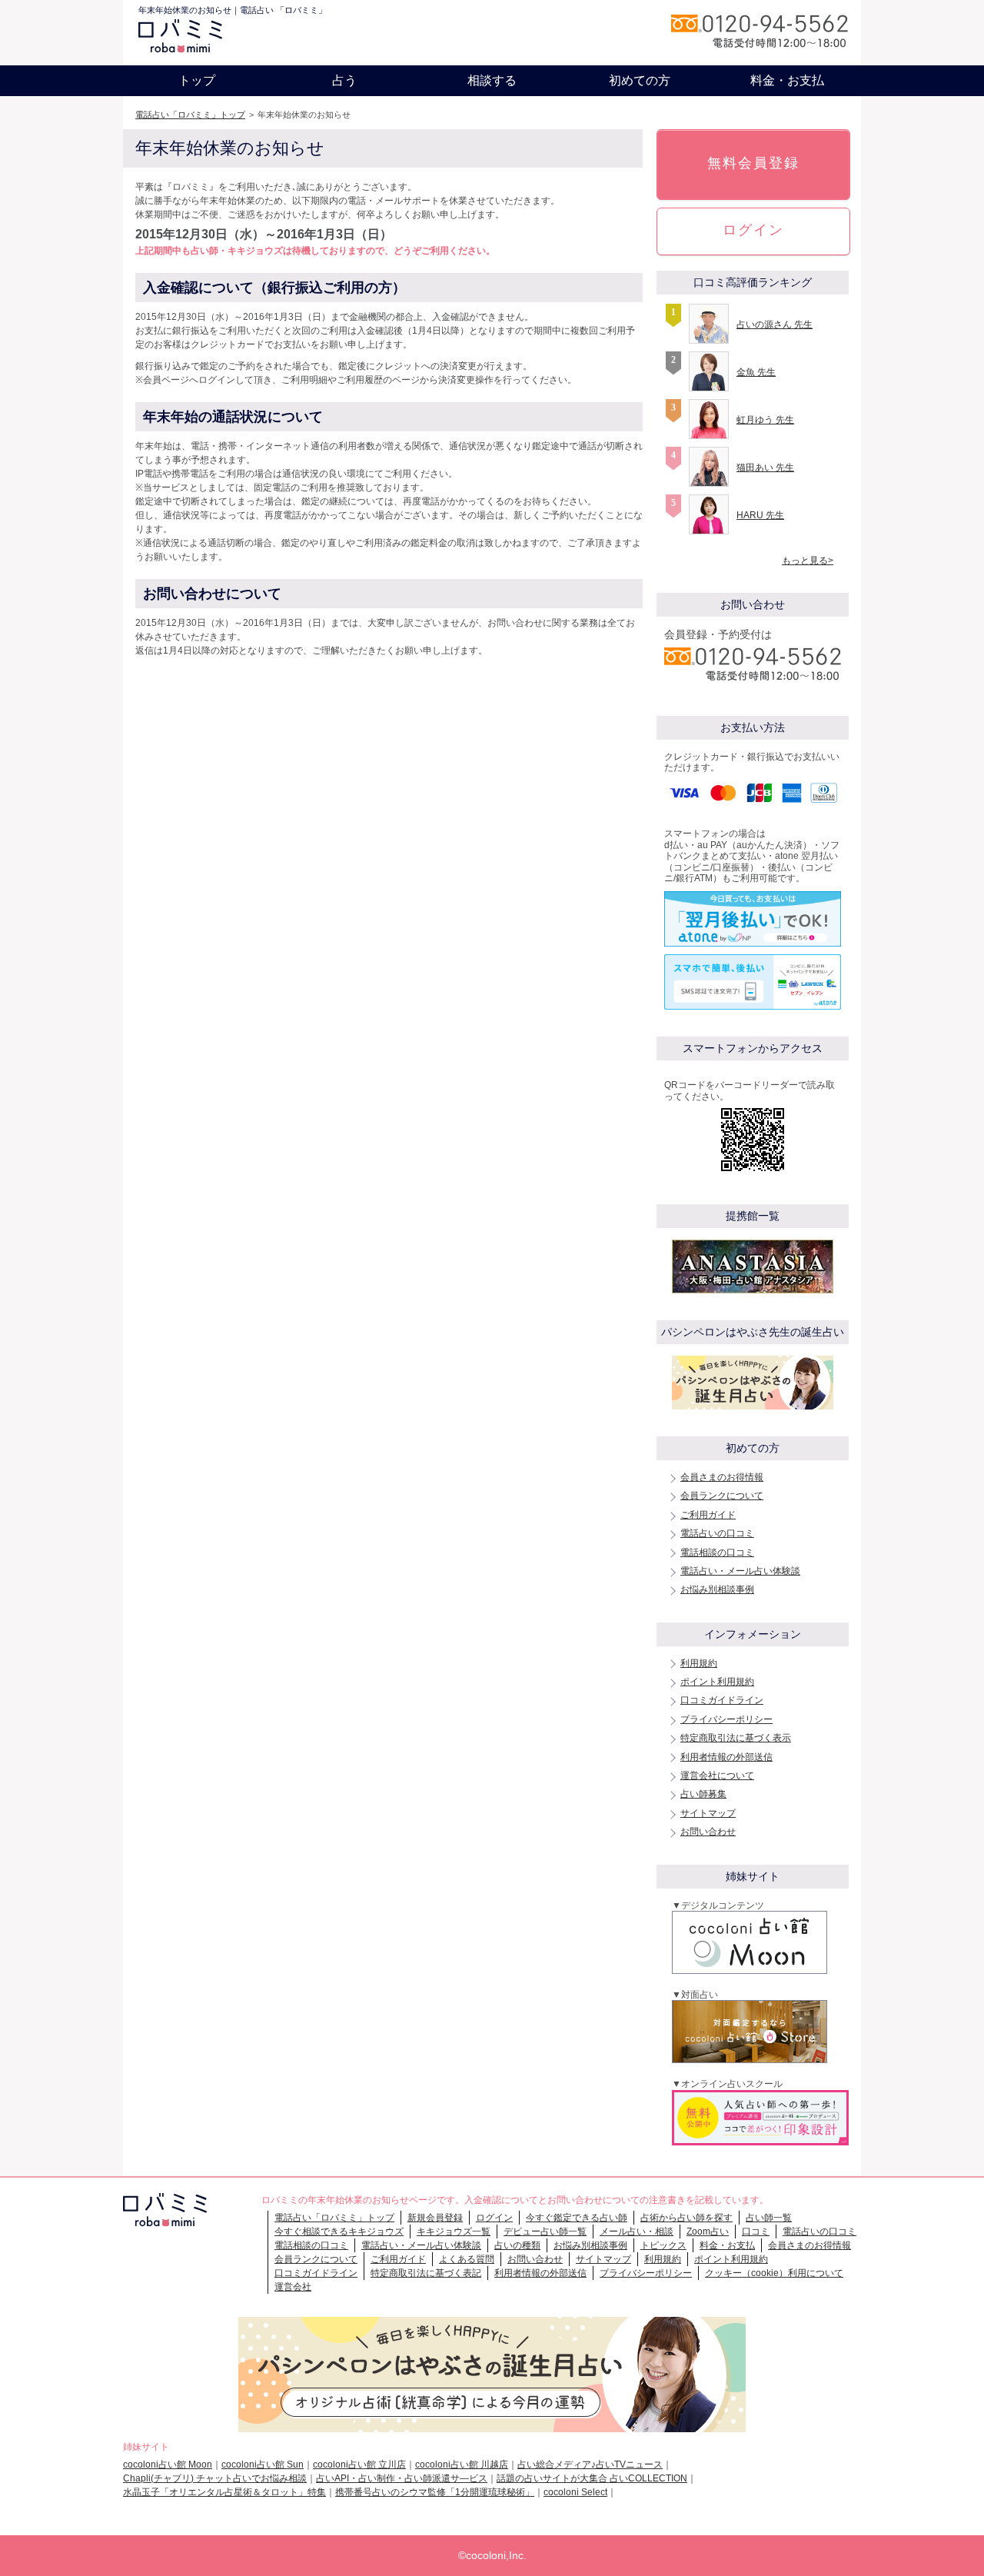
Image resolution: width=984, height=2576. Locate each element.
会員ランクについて (722, 1496)
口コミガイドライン (722, 1700)
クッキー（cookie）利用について (774, 2273)
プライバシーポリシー (726, 1719)
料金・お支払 (787, 80)
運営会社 (293, 2287)
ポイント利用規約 (717, 1682)
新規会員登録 (435, 2218)
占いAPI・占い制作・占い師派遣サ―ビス (402, 2478)
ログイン (753, 230)
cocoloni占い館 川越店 (462, 2465)
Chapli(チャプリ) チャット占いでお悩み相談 (215, 2478)
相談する (492, 80)
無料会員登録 (753, 163)
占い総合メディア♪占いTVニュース (590, 2465)
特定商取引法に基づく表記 (426, 2273)
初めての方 (640, 80)
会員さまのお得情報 (722, 1477)
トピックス (663, 2245)
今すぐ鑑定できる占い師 (577, 2218)
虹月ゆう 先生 (765, 420)
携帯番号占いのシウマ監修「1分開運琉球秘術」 (435, 2492)
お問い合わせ (708, 1832)
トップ (197, 80)
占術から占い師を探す (686, 2218)
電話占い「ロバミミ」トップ (190, 115)
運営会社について (717, 1776)
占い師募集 (703, 1794)
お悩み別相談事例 (717, 1589)
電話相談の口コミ (717, 1553)
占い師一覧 (769, 2218)
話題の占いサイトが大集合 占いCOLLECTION (592, 2478)
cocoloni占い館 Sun (263, 2465)
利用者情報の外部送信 (726, 1757)
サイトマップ (708, 1813)
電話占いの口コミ (717, 1533)
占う (344, 80)
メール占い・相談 (637, 2232)
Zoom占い (708, 2232)
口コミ (756, 2232)
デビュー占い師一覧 (545, 2232)
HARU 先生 (760, 515)
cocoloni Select (575, 2492)
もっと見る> (808, 561)
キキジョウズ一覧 (454, 2232)
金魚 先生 (756, 372)
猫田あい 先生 (765, 468)
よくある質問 (467, 2259)
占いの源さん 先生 (775, 324)
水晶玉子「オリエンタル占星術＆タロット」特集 (224, 2492)
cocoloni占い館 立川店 (359, 2465)
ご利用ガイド (708, 1515)
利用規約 (699, 1663)
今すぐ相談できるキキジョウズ (339, 2232)
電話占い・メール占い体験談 (740, 1571)
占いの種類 (517, 2245)
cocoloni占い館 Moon (168, 2465)
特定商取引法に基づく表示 (736, 1738)
